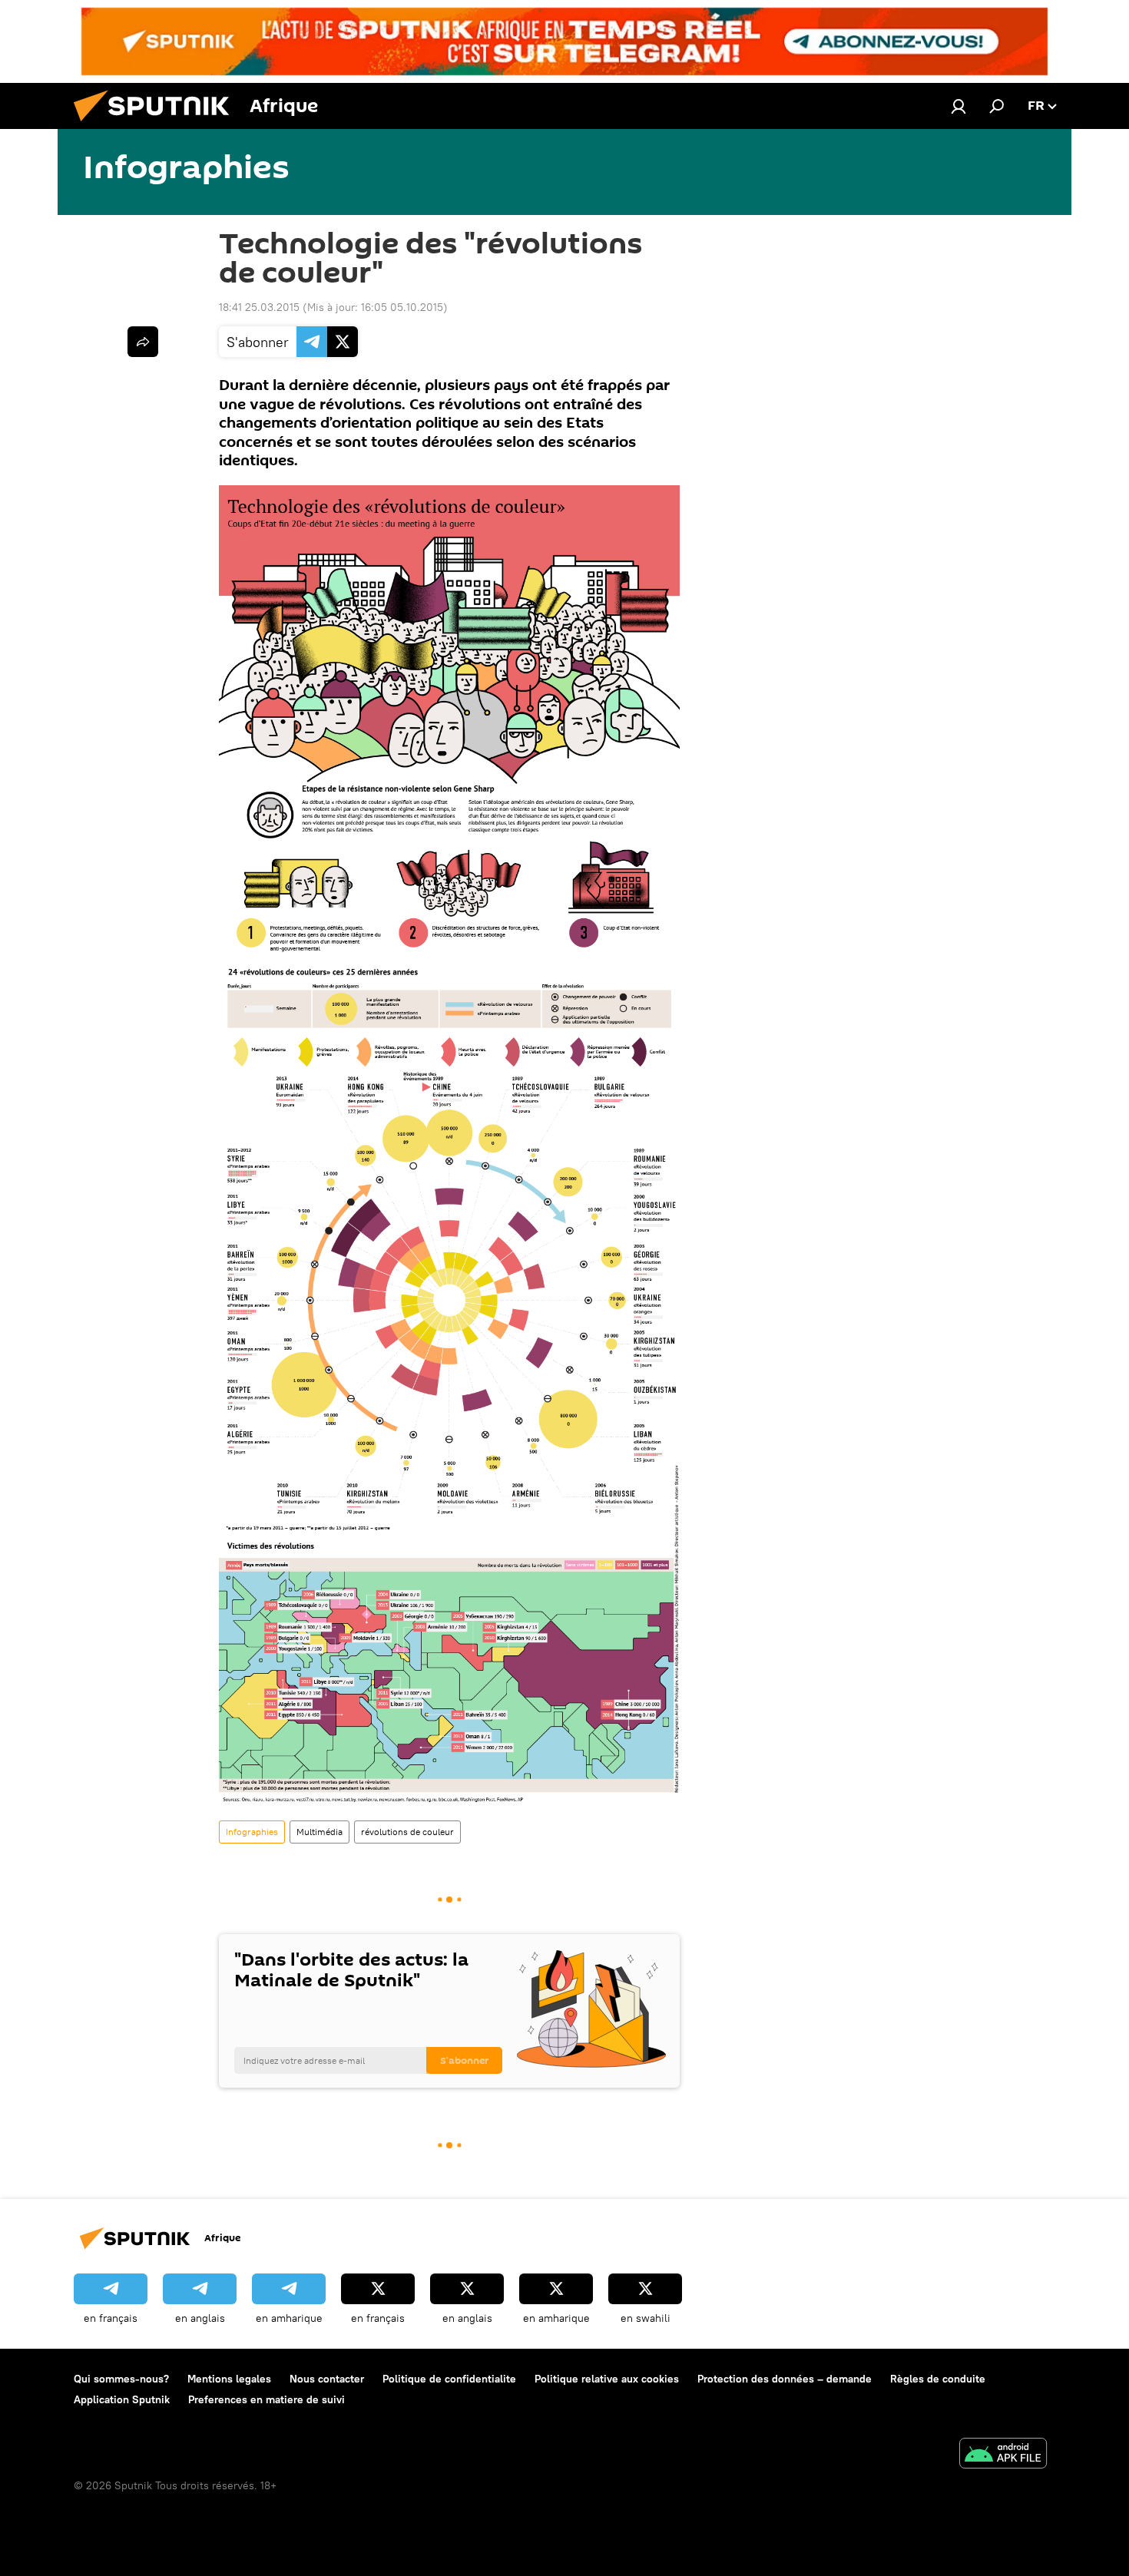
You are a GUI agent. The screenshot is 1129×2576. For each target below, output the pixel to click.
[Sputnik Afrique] (157, 125)
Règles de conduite (938, 2379)
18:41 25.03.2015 (259, 307)
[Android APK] (1003, 2455)
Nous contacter (327, 2379)
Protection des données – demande (785, 2379)
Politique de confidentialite (449, 2379)
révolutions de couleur (407, 1832)
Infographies (252, 1832)
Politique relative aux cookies (607, 2379)
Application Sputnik (122, 2399)
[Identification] (958, 106)
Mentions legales (229, 2379)
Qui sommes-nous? (121, 2379)
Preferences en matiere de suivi (267, 2399)
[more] (143, 342)
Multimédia (319, 1832)
